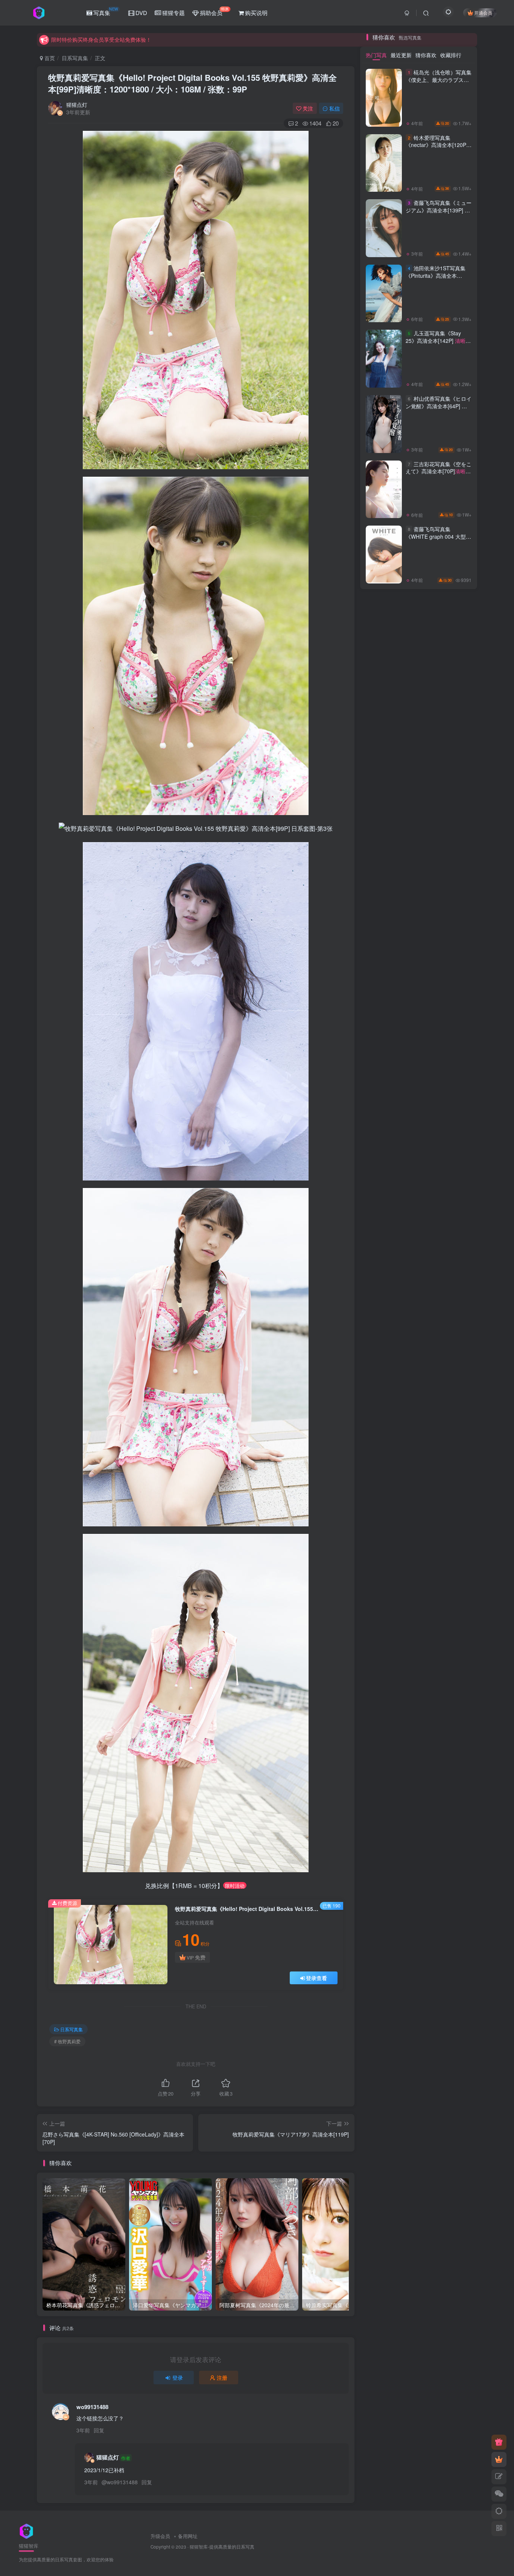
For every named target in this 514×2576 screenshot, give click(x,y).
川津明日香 (418, 1677)
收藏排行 (451, 1014)
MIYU (453, 1612)
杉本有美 (418, 1580)
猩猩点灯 (77, 105)
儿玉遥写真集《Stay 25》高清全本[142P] (436, 1303)
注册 (222, 2377)
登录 (178, 2377)
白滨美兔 (453, 1741)
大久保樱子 (383, 1645)
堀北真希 (383, 1720)
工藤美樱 (418, 1645)
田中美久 (418, 1709)
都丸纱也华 (418, 1634)
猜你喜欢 (426, 1014)
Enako (418, 1698)
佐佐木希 (383, 1698)
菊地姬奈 (383, 1601)
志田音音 (453, 1580)
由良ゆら (453, 1677)
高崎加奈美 (418, 1720)
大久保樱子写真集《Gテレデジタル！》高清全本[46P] (437, 499)
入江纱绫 (418, 1591)
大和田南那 (453, 1601)
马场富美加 (453, 1655)
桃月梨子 (418, 1687)
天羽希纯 (383, 1612)
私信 (335, 108)
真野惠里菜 (383, 1655)
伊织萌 (453, 1709)
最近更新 (401, 1014)
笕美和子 (453, 1698)
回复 (99, 2430)
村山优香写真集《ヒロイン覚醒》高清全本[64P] (439, 1369)
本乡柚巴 (453, 1645)
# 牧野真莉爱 (67, 2041)
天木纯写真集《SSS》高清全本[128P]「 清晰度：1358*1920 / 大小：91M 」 (436, 441)
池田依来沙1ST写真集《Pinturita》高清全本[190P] (438, 1238)
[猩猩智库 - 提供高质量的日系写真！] (26, 2531)
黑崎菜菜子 (418, 1623)
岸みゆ (383, 1741)
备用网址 (188, 2536)
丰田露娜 (453, 1591)
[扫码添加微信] (499, 2494)
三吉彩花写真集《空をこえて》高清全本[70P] (439, 1434)
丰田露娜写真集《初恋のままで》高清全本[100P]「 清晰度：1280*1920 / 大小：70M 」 (437, 691)
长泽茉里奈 (453, 1634)
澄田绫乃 (383, 1687)
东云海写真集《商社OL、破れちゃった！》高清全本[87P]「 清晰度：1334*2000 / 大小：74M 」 (438, 630)
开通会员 (483, 13)
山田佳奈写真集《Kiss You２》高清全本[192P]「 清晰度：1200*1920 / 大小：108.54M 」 (437, 753)
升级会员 (160, 2536)
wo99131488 (92, 2407)
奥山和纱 (453, 1687)
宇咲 (418, 1741)
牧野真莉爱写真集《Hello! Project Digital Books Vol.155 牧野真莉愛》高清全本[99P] (192, 83)
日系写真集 (75, 58)
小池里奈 (453, 1730)
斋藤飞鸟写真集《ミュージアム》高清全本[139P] (439, 1173)
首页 (49, 58)
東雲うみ (418, 1666)
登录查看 (316, 1978)
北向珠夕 (383, 1730)
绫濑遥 (383, 1677)
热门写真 (376, 1014)
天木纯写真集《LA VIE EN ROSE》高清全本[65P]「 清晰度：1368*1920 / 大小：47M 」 (437, 876)
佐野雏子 (418, 1730)
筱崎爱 (453, 1666)
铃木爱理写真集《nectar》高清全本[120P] (437, 1108)
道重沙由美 (453, 1720)
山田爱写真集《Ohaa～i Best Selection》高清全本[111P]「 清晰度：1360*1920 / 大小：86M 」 (436, 814)
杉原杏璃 (383, 1580)
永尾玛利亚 (418, 1612)
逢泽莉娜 (383, 1634)
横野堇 (383, 1709)
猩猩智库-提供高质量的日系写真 (222, 2547)
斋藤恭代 (383, 1623)
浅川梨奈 (383, 1666)
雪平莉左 (418, 1601)
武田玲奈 (453, 1623)
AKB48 (418, 1655)
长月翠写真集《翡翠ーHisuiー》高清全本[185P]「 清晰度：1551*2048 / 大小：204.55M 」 (437, 937)
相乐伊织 (383, 1591)
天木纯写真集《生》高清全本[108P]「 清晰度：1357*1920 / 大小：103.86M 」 (436, 568)
